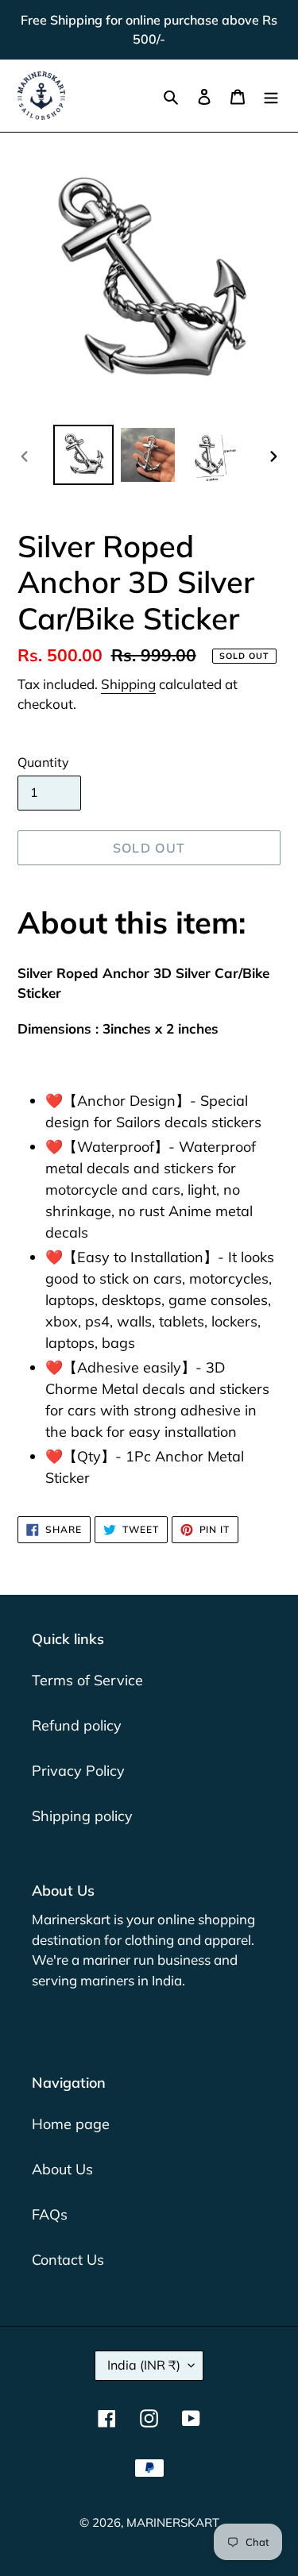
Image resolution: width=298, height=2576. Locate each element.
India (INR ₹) (144, 2365)
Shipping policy (82, 1816)
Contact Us (68, 2260)
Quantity (43, 762)
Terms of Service (87, 1680)
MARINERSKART (173, 2522)
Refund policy (77, 1725)
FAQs (50, 2214)
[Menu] (271, 96)
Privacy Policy (78, 1771)
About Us (62, 2169)
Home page (71, 2124)
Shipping (128, 684)
